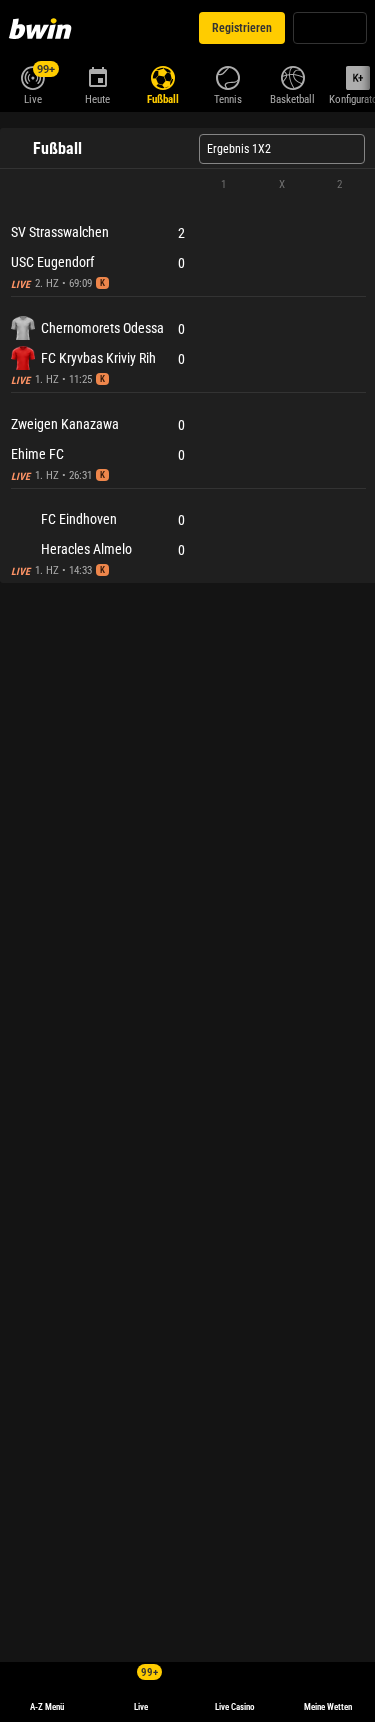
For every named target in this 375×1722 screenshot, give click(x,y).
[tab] (64, 134)
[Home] (44, 28)
